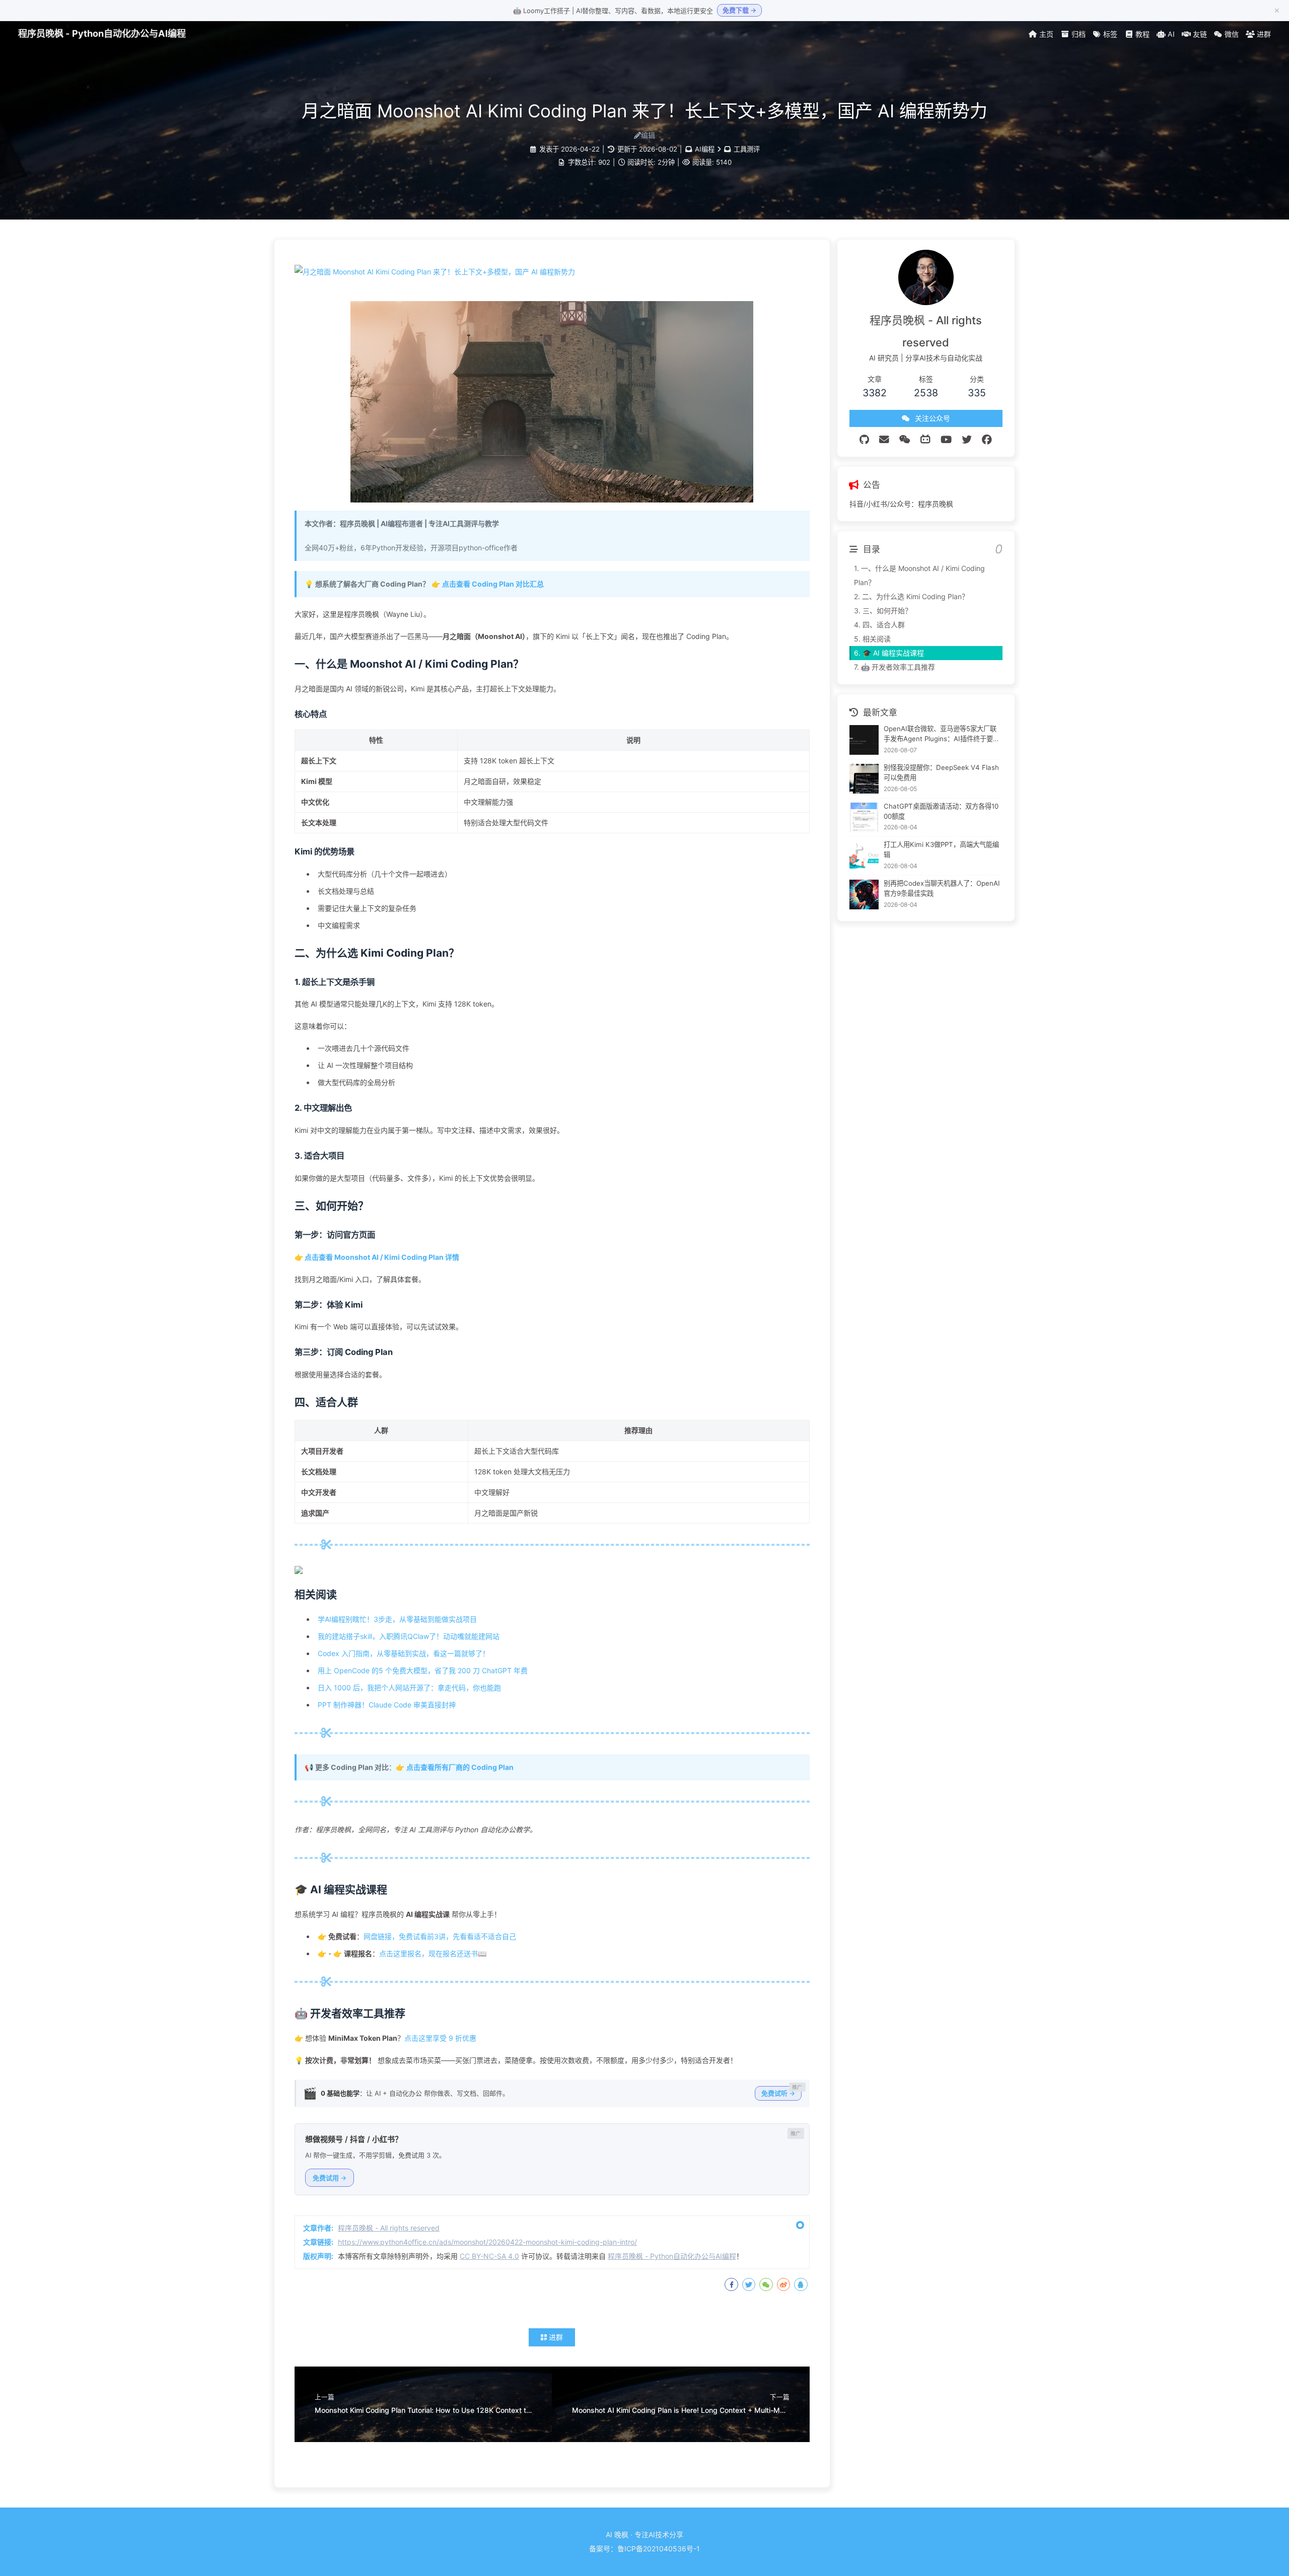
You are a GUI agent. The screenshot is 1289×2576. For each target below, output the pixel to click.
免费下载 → (739, 10)
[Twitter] (967, 440)
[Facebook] (987, 440)
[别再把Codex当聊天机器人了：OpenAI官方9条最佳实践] (864, 895)
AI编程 (705, 149)
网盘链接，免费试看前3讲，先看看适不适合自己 (440, 1936)
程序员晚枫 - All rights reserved (389, 2228)
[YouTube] (946, 440)
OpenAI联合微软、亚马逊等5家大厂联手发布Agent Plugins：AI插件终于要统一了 (942, 734)
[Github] (864, 440)
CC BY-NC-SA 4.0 (489, 2256)
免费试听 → (778, 2093)
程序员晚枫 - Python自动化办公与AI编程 (102, 33)
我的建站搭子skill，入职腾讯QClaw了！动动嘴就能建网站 (409, 1636)
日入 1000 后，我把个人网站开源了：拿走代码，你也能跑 (409, 1688)
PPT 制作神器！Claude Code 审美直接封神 (387, 1705)
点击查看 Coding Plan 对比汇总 (493, 584)
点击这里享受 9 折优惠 (440, 2038)
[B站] (925, 440)
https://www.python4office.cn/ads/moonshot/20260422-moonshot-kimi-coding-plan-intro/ (487, 2242)
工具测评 (747, 149)
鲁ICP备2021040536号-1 (659, 2549)
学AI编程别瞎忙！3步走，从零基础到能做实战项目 (397, 1619)
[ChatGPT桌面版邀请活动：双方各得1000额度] (864, 817)
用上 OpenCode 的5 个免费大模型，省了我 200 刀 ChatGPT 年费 (423, 1670)
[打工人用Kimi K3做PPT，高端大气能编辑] (864, 856)
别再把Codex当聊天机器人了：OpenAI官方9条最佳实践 (942, 888)
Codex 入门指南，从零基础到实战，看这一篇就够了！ (404, 1653)
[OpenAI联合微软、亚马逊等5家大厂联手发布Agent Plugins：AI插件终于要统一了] (864, 740)
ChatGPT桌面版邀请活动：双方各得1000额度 (941, 811)
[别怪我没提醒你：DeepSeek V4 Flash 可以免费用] (864, 779)
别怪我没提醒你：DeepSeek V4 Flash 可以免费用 (941, 772)
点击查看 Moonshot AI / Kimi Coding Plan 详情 (382, 1257)
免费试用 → (330, 2178)
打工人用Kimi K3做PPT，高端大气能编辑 (941, 849)
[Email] (884, 440)
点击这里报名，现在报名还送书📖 (433, 1953)
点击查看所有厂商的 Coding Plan (460, 1767)
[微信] (905, 440)
